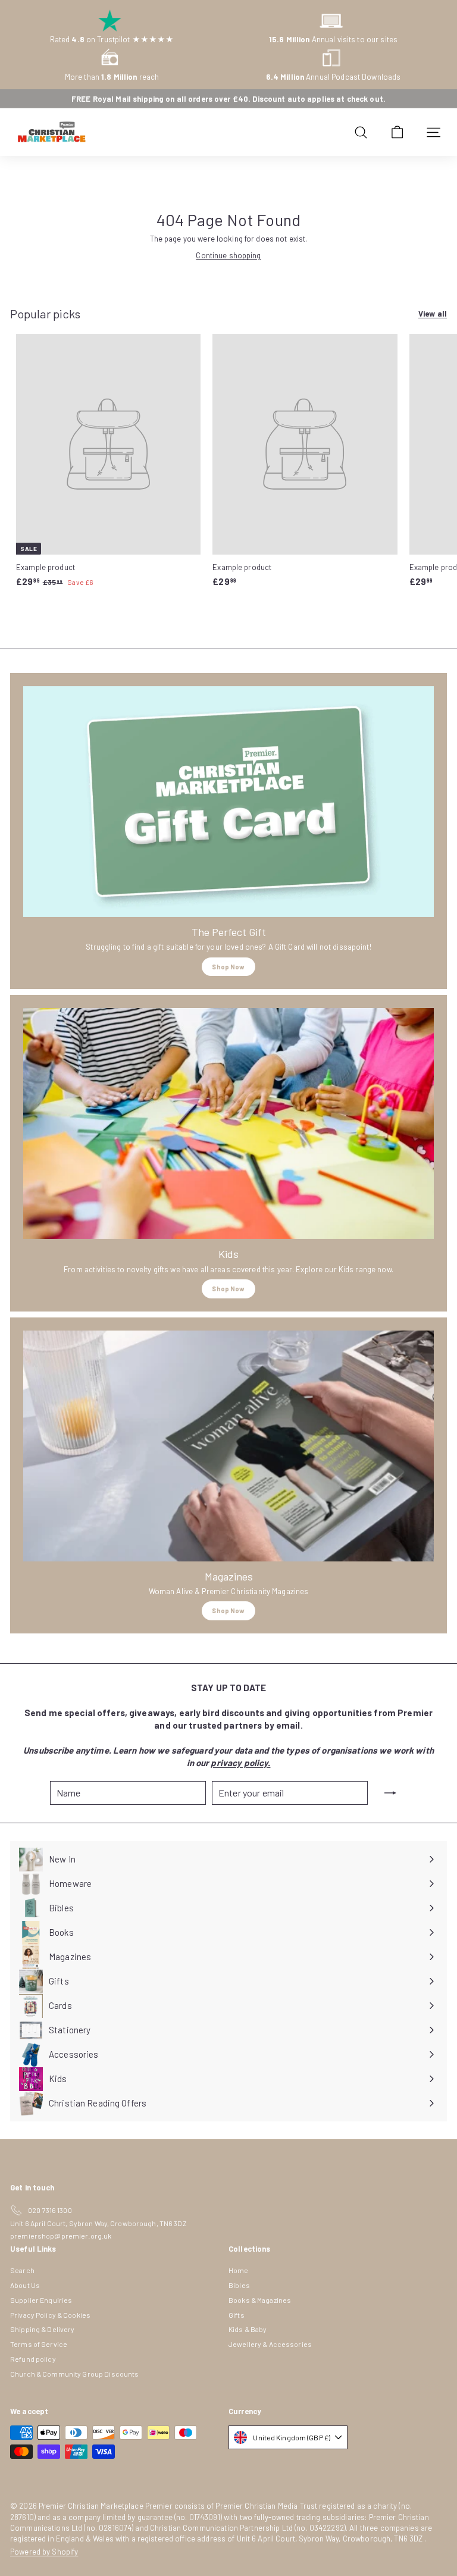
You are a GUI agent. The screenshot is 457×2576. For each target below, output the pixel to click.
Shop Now (228, 967)
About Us (25, 2285)
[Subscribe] (390, 1793)
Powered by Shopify (44, 2552)
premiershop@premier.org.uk (61, 2236)
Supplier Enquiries (41, 2300)
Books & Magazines (260, 2300)
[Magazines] (228, 1446)
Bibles (239, 2285)
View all (433, 314)
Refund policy (33, 2359)
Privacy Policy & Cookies (50, 2315)
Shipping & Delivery (42, 2329)
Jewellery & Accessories (270, 2344)
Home (239, 2270)
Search (22, 2270)
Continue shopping (228, 255)
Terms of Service (39, 2344)
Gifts (237, 2315)
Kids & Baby (248, 2329)
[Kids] (228, 1123)
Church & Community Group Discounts (74, 2374)
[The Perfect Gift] (228, 802)
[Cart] (397, 132)
